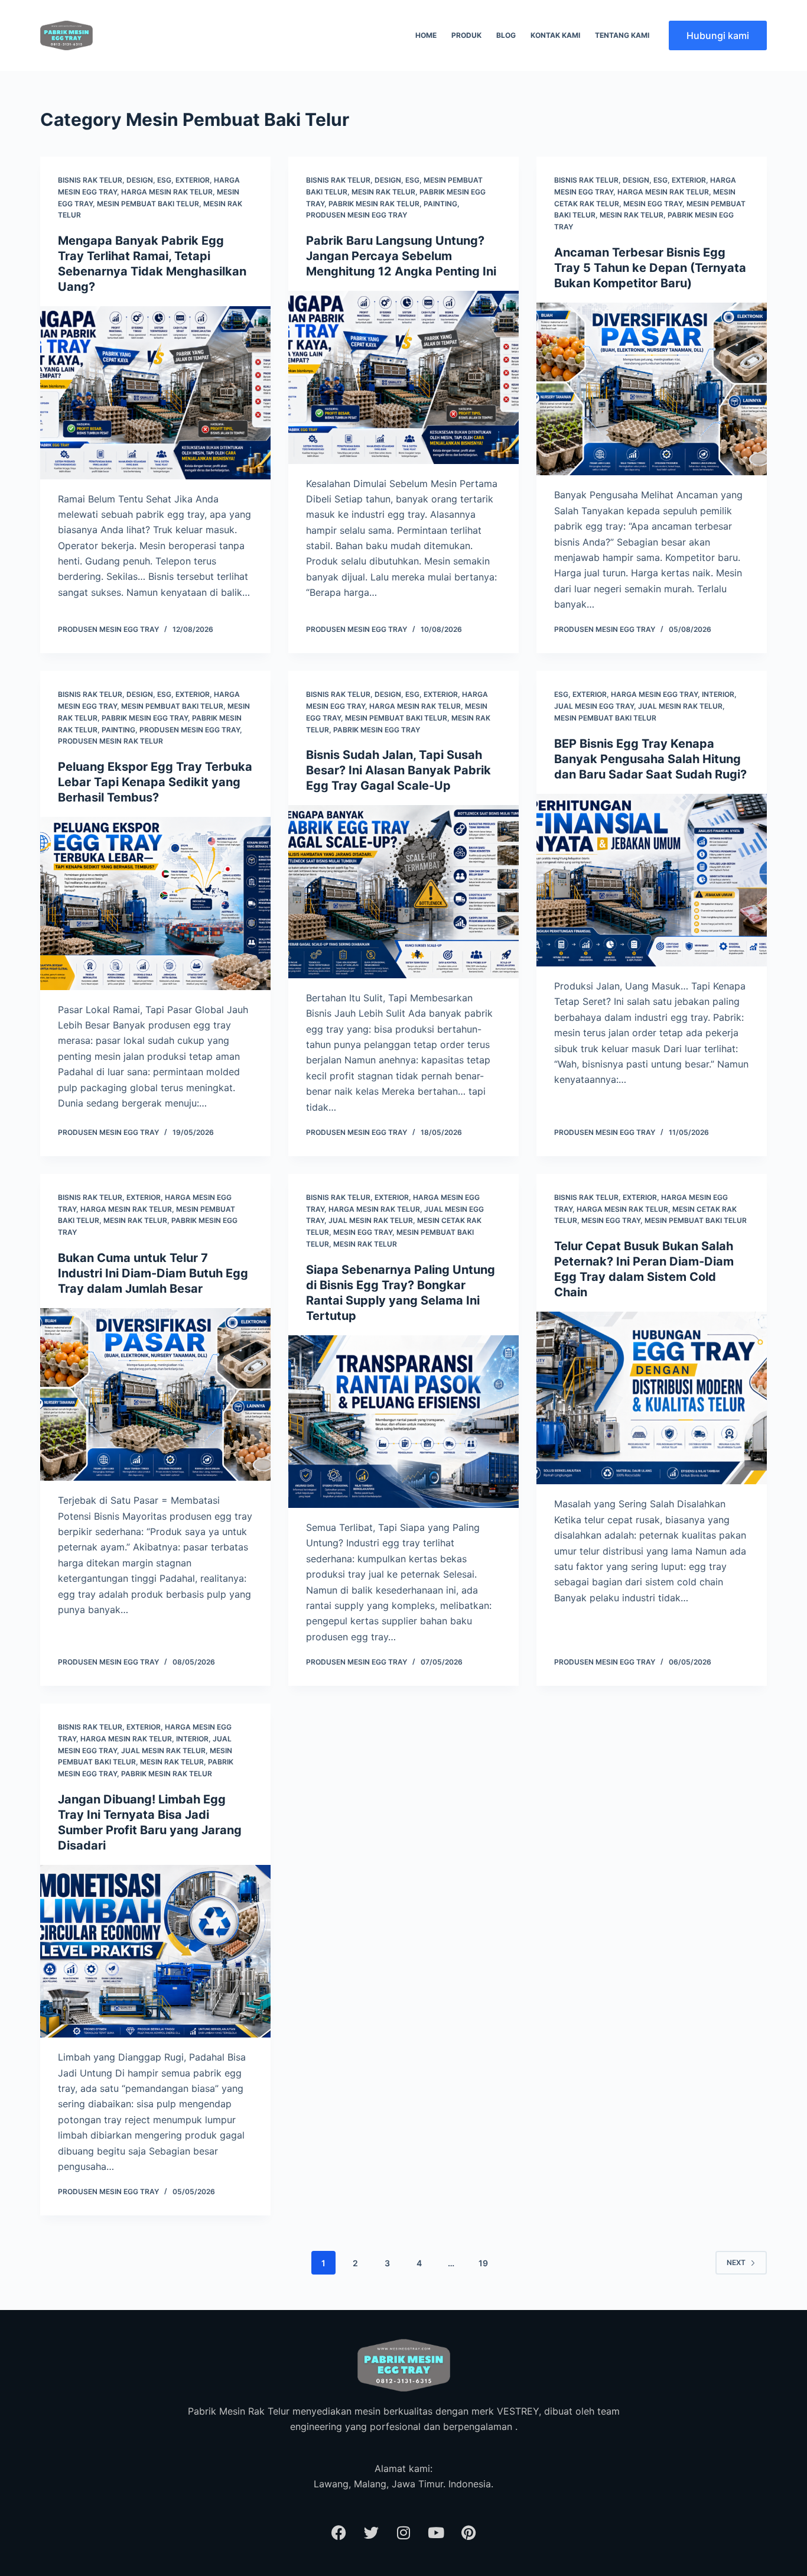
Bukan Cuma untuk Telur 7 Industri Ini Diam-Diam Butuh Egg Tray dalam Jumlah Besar (153, 1273)
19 (483, 2263)
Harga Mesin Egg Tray (654, 694)
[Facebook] (339, 2532)
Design (140, 180)
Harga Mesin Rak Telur (167, 192)
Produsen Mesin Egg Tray (357, 215)
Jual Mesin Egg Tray (594, 706)
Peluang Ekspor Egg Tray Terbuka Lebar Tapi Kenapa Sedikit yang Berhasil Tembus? (155, 782)
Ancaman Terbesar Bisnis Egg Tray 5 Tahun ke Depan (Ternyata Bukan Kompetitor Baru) (650, 268)
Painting (440, 204)
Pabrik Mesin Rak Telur (374, 204)
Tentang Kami (622, 35)
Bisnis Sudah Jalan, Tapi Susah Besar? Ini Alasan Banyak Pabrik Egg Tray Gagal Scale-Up (398, 770)
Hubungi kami (718, 35)
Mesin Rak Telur (383, 192)
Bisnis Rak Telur (90, 180)
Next (736, 2262)
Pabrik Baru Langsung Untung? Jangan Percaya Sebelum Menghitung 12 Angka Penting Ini (401, 256)
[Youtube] (436, 2532)
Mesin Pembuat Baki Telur (148, 204)
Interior (718, 694)
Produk (466, 35)
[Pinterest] (468, 2532)
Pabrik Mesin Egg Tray (145, 718)
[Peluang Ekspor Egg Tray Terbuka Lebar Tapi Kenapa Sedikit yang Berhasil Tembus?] (155, 903)
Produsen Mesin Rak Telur (110, 741)
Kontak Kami (555, 35)
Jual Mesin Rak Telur (680, 706)
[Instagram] (403, 2532)
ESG (164, 180)
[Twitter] (371, 2532)
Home (426, 35)
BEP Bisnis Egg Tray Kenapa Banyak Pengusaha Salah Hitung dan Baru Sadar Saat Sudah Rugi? (650, 759)
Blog (506, 35)
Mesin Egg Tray (653, 204)
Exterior (193, 180)
